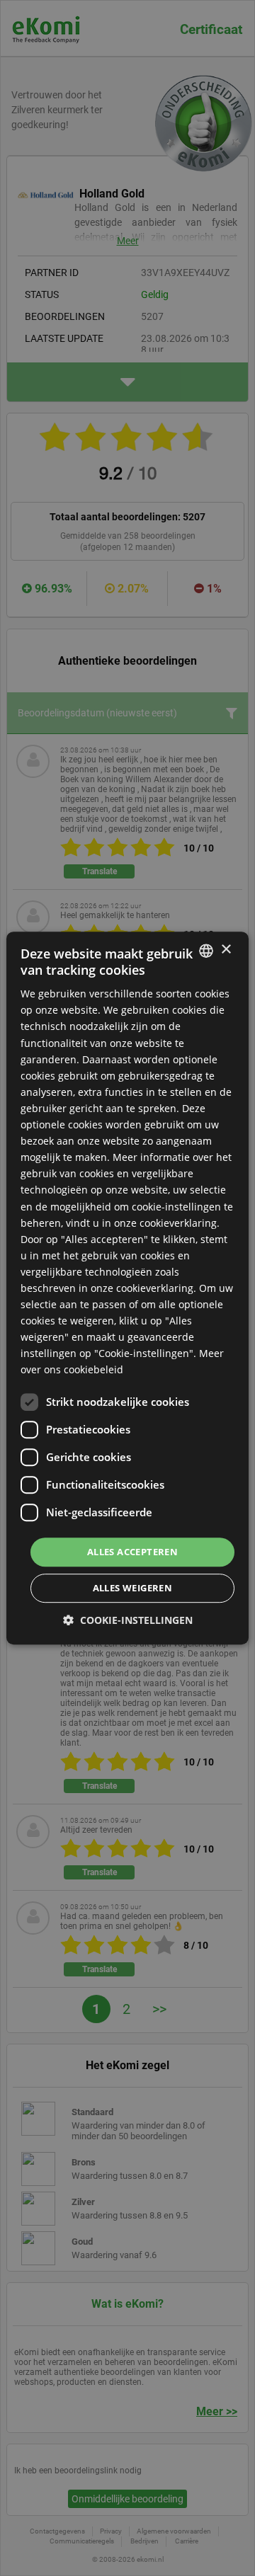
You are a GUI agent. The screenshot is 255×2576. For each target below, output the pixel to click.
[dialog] (127, 1288)
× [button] (226, 950)
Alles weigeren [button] (133, 1588)
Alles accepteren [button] (132, 1552)
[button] (128, 1620)
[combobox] (206, 951)
